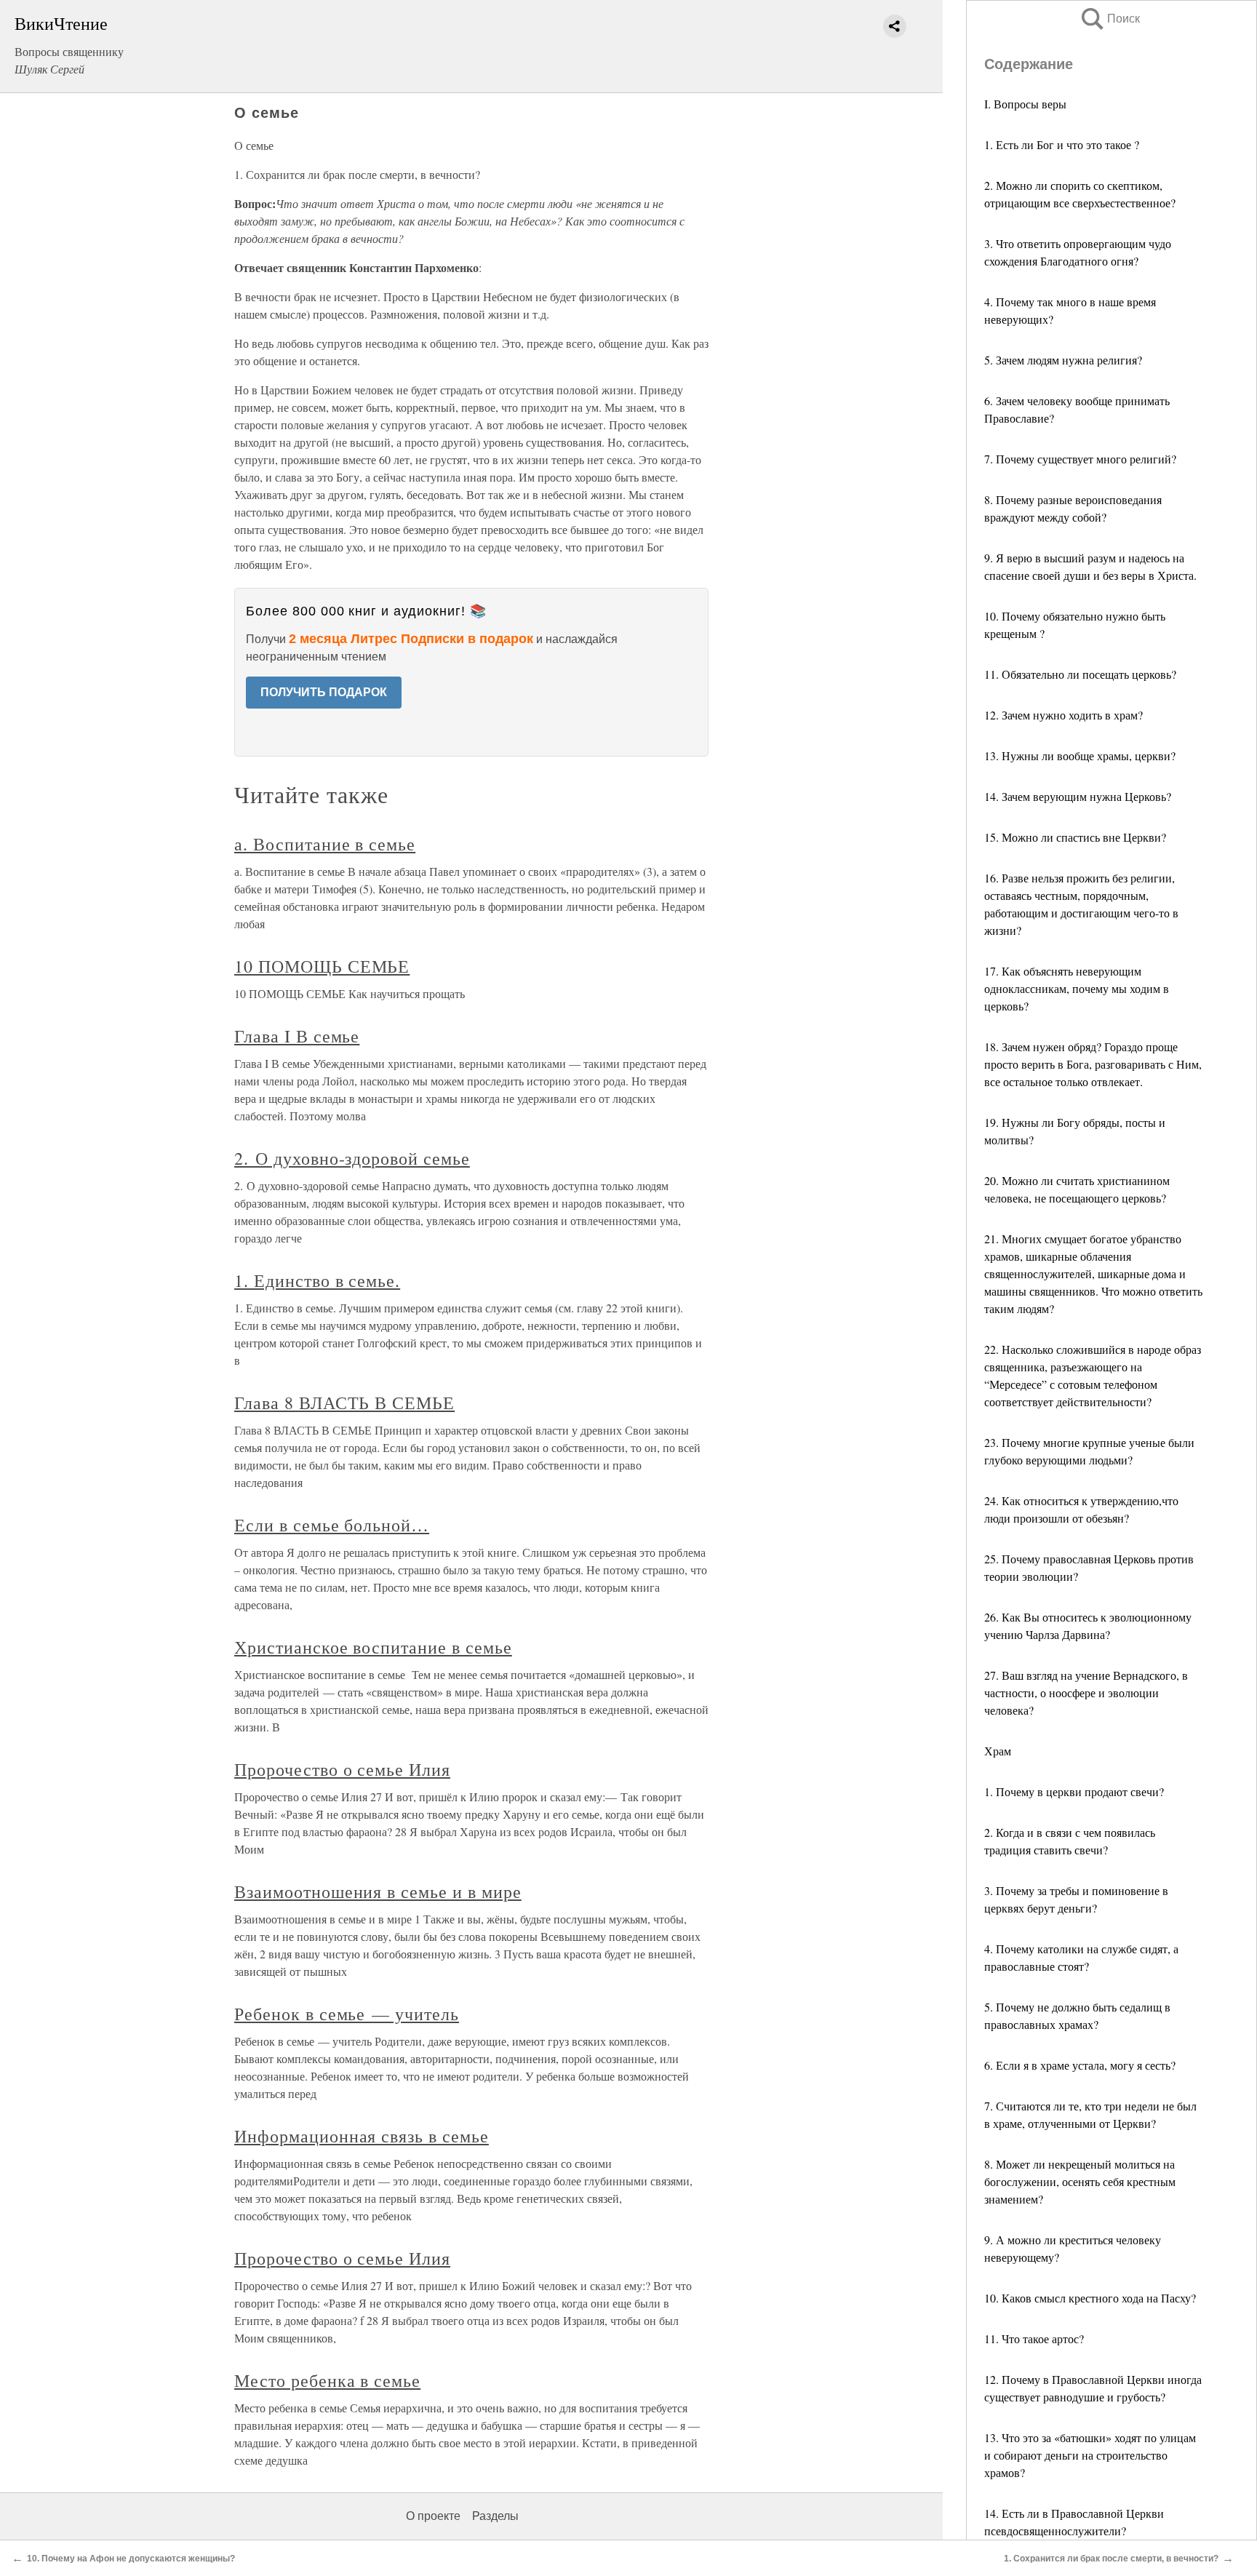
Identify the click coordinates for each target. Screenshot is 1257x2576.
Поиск (1109, 19)
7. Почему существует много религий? (1080, 459)
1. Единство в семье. (317, 1280)
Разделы (495, 2516)
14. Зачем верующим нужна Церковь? (1078, 796)
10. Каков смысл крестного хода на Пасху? (1090, 2298)
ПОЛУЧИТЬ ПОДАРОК (324, 692)
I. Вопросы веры (1025, 104)
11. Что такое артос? (1034, 2338)
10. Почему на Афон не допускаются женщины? (131, 2559)
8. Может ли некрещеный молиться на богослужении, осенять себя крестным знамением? (1080, 2181)
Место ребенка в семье (327, 2380)
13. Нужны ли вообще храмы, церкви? (1080, 755)
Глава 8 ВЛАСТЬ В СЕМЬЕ (344, 1403)
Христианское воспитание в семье (373, 1647)
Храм (998, 1751)
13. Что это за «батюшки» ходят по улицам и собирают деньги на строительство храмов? (1090, 2455)
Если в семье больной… (332, 1525)
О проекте (433, 2516)
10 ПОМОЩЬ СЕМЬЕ (322, 966)
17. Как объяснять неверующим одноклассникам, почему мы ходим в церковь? (1077, 988)
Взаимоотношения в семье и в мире (378, 1891)
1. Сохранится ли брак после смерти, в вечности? (1111, 2559)
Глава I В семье (297, 1036)
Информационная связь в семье (362, 2136)
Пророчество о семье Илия (342, 1769)
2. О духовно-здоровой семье (352, 1158)
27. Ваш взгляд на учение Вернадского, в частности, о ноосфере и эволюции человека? (1086, 1692)
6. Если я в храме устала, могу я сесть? (1080, 2065)
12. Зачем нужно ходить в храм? (1064, 715)
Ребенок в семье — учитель (347, 2014)
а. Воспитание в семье (325, 844)
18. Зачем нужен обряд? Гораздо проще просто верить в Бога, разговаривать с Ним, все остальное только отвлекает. (1093, 1064)
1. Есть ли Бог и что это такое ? (1062, 144)
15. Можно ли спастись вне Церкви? (1075, 837)
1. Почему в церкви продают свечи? (1074, 1791)
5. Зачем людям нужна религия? (1063, 360)
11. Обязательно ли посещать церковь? (1080, 674)
